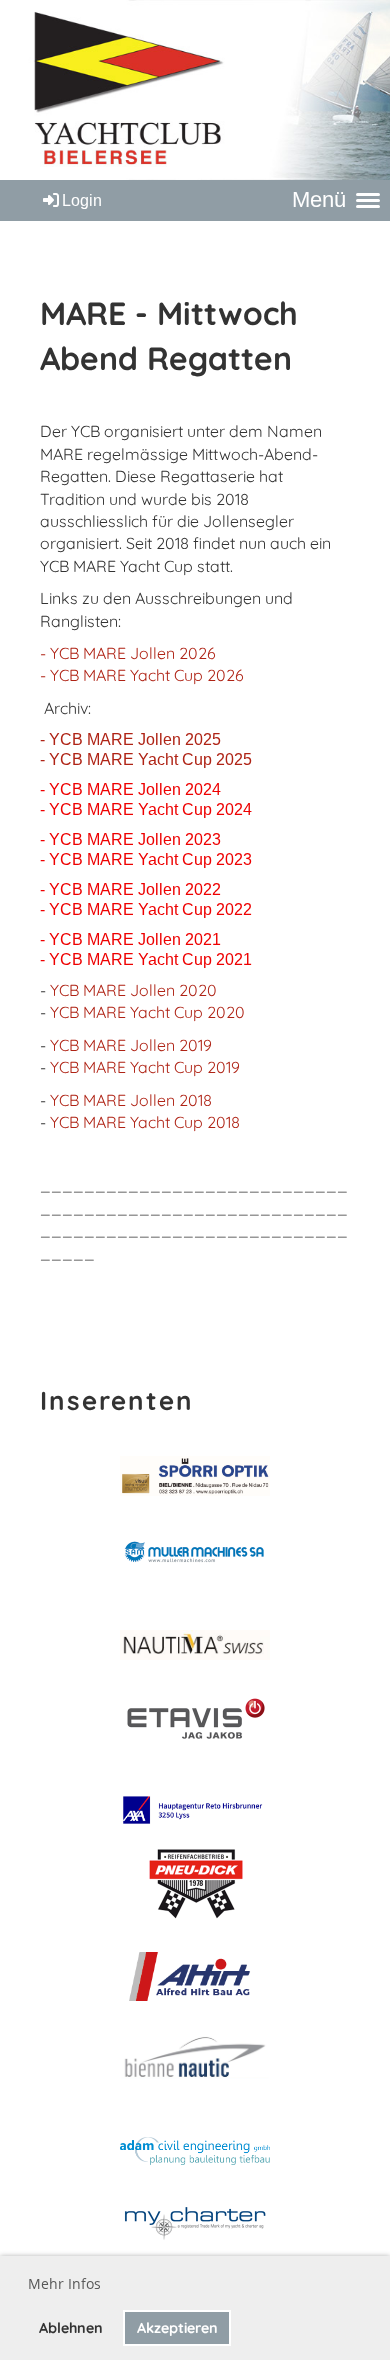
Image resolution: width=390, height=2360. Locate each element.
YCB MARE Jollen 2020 (133, 990)
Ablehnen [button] (71, 2328)
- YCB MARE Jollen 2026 (128, 653)
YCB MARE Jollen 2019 (131, 1045)
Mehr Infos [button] (64, 2283)
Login (82, 200)
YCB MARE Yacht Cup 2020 (147, 1012)
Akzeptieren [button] (177, 2328)
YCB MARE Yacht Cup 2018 (145, 1122)
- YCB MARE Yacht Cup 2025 (146, 759)
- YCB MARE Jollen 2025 (130, 739)
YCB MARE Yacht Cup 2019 (145, 1067)
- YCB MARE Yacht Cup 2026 (142, 675)
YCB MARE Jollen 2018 (131, 1100)
